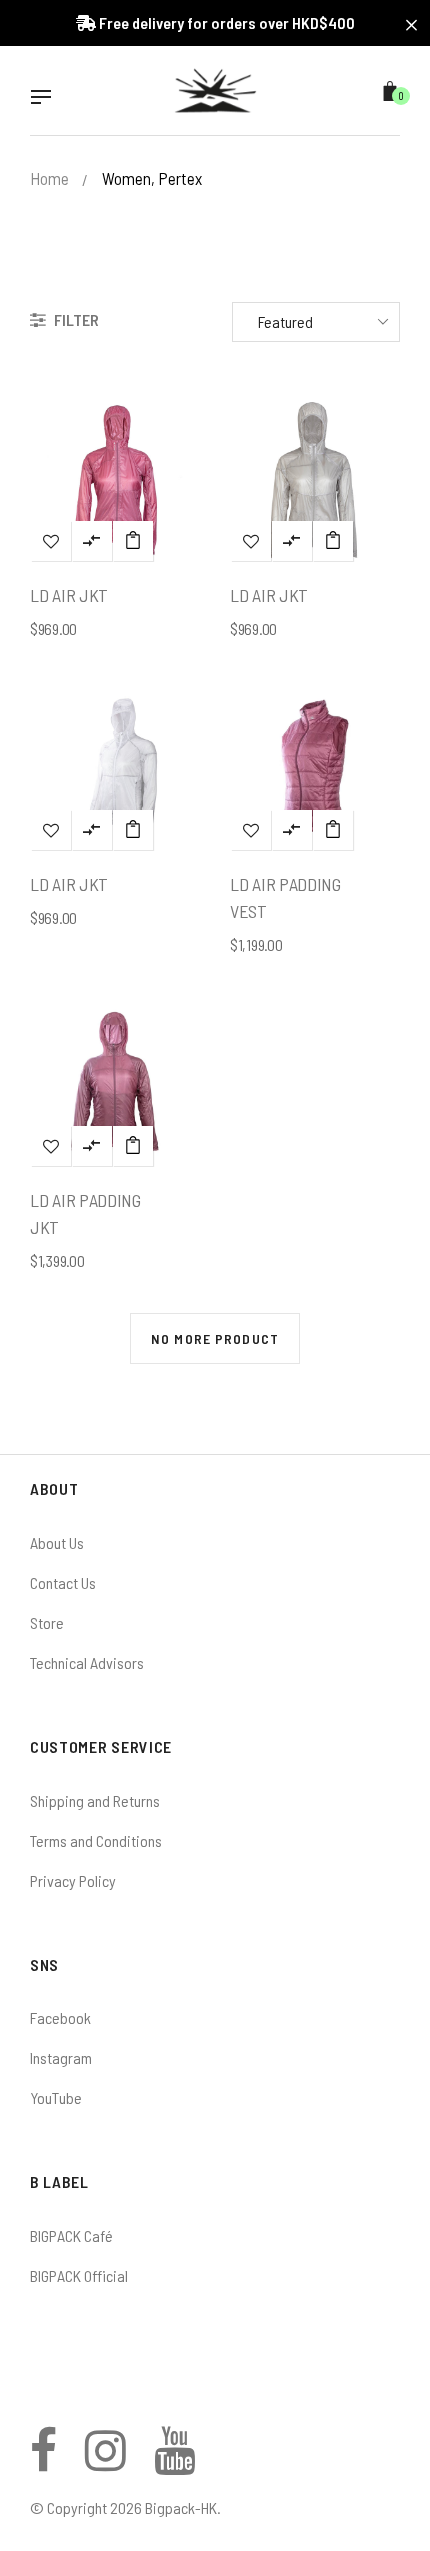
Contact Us (63, 1582)
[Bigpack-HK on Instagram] (105, 2461)
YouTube (56, 2097)
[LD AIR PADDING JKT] (133, 1146)
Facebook (60, 2017)
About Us (57, 1542)
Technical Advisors (87, 1662)
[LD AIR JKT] (133, 541)
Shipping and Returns (95, 1800)
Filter (75, 319)
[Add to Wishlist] (51, 541)
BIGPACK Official (79, 2275)
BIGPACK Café (71, 2235)
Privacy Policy (73, 1880)
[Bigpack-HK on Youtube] (174, 2461)
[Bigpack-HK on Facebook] (43, 2461)
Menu (46, 99)
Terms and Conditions (96, 1840)
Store (47, 1622)
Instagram (61, 2057)
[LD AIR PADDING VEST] (333, 830)
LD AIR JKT (69, 595)
